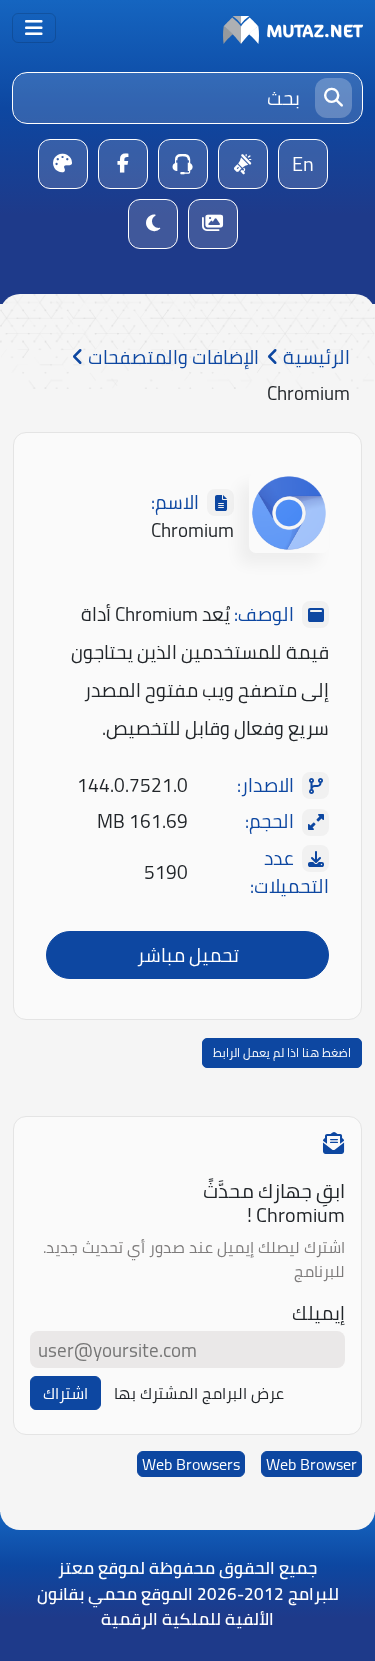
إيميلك (318, 1313)
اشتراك (65, 1393)
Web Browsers (191, 1464)
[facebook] (123, 164)
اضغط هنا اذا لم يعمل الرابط (282, 1052)
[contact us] (183, 164)
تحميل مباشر (188, 955)
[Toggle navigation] (34, 28)
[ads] (243, 164)
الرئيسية (314, 357)
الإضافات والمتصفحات (171, 357)
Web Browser (311, 1464)
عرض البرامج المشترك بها (199, 1393)
